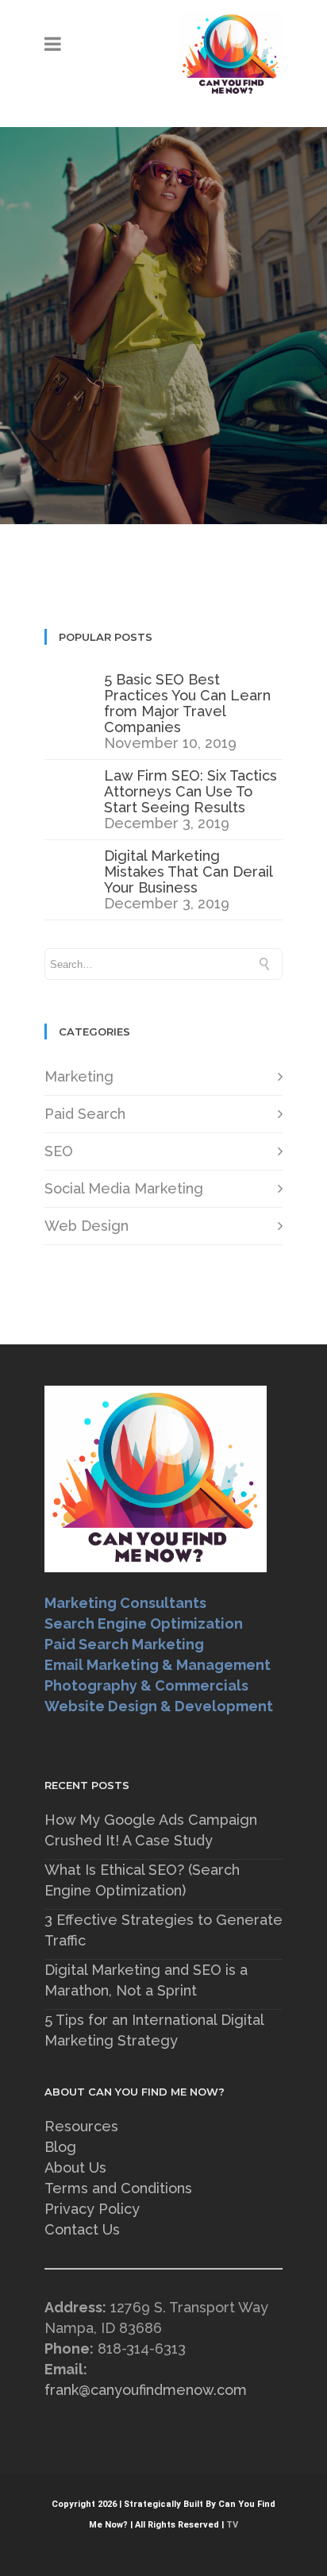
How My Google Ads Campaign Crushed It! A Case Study (151, 1830)
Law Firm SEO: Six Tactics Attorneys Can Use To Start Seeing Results (190, 791)
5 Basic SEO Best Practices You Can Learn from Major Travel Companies (187, 703)
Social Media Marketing (124, 1188)
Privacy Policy (92, 2209)
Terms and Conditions (118, 2188)
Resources (81, 2126)
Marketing (79, 1076)
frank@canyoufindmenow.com (146, 2390)
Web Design (87, 1226)
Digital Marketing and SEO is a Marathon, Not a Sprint (146, 1980)
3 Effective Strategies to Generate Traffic (163, 1930)
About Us (75, 2167)
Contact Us (82, 2229)
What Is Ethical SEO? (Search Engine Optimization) (142, 1880)
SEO (59, 1151)
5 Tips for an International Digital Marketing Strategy (154, 2030)
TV (232, 2525)
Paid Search (85, 1114)
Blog (60, 2147)
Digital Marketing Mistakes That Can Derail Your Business (188, 872)
